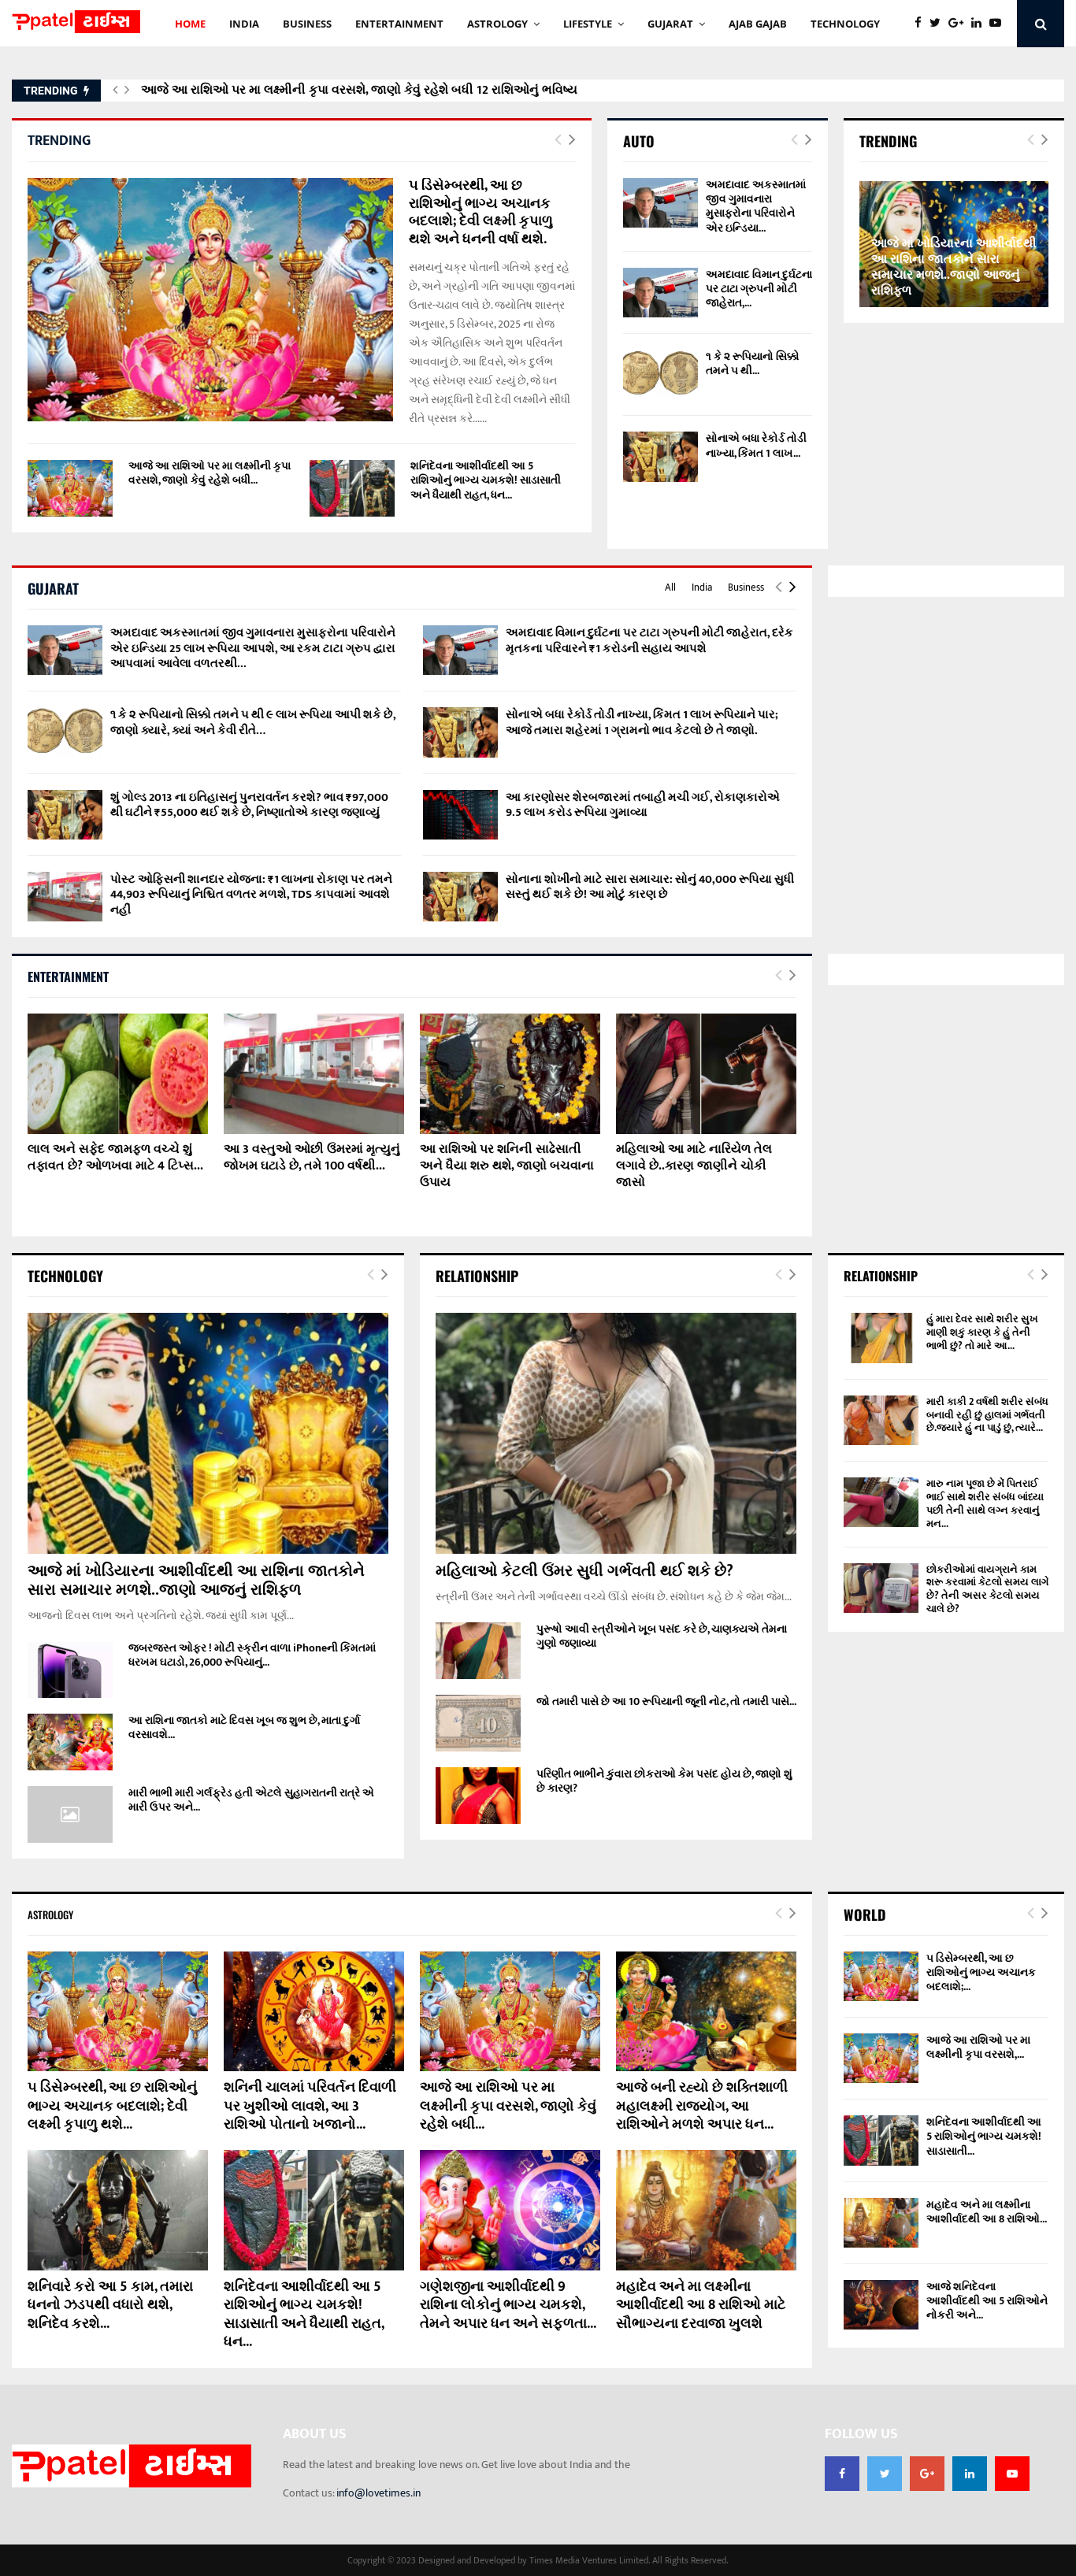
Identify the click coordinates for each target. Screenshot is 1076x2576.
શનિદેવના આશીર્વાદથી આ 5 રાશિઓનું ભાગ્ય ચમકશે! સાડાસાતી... (984, 2136)
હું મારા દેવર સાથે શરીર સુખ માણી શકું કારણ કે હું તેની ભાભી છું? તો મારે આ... (982, 1332)
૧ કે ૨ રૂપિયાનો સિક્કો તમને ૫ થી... (753, 363)
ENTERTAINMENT (399, 24)
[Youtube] (999, 24)
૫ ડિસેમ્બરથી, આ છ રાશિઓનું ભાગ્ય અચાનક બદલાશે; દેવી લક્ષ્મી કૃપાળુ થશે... (112, 2106)
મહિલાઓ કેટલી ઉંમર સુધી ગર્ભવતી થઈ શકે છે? (584, 1571)
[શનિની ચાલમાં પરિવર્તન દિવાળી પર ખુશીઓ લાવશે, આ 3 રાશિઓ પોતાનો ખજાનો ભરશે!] (314, 2012)
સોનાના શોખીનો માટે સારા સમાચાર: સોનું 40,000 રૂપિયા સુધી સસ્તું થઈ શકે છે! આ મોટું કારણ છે (650, 887)
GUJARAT (670, 24)
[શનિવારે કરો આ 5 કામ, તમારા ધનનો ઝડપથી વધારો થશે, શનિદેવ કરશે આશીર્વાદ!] (118, 2210)
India (702, 587)
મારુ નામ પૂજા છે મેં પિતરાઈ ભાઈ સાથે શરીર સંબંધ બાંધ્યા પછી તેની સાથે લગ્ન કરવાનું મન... (985, 1504)
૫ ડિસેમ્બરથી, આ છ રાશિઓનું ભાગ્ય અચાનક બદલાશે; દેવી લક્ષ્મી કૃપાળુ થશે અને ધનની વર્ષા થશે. (481, 213)
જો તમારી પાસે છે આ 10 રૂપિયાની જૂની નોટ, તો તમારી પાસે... (666, 1701)
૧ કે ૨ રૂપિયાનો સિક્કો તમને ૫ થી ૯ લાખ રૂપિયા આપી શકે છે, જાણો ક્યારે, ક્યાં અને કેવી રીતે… (253, 723)
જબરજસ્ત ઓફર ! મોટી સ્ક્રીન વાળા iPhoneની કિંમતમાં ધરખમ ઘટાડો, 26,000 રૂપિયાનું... (252, 1655)
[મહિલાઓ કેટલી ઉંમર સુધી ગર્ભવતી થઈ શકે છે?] (616, 1433)
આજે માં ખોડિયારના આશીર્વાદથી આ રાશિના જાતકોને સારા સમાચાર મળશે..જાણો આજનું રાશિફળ (954, 267)
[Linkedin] (980, 24)
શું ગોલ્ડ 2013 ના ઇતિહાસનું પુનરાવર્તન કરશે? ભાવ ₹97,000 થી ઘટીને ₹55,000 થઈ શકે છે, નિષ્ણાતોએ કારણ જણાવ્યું (249, 805)
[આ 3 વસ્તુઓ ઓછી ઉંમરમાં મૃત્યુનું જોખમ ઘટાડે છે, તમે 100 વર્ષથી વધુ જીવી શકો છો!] (314, 1074)
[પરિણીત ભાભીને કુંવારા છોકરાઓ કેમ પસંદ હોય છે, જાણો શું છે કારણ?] (478, 1796)
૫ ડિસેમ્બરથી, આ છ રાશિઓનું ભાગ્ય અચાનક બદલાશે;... (981, 1972)
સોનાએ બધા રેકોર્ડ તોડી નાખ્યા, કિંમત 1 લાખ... (756, 445)
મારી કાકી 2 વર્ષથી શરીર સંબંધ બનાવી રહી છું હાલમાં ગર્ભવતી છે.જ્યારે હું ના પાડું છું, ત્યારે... (987, 1415)
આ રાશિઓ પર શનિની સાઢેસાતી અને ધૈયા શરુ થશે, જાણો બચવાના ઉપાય (507, 1166)
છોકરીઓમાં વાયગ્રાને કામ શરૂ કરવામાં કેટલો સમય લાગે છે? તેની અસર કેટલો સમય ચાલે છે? (987, 1590)
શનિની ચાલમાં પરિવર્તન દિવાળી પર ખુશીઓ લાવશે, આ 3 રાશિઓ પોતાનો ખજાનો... (310, 2106)
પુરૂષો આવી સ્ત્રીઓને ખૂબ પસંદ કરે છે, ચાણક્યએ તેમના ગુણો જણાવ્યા (662, 1636)
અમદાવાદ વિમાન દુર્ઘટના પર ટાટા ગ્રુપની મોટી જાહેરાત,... (759, 289)
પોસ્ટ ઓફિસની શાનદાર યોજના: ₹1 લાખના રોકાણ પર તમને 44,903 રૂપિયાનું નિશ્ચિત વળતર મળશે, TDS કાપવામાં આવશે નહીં (251, 895)
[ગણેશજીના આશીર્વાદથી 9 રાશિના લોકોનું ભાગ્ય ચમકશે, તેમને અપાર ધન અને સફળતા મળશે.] (510, 2210)
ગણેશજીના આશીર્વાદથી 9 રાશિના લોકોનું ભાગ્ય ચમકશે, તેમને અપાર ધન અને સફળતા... (508, 2305)
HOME (190, 24)
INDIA (244, 24)
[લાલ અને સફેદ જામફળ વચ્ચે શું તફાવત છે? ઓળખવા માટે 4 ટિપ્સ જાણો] (118, 1074)
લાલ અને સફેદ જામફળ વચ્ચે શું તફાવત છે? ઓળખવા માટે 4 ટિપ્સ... (115, 1158)
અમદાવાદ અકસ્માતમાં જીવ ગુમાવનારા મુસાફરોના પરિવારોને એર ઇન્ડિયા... (756, 206)
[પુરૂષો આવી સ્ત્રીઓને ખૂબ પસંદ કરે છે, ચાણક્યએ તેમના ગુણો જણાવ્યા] (478, 1651)
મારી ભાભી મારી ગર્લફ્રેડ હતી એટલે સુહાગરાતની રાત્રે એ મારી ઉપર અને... (251, 1800)
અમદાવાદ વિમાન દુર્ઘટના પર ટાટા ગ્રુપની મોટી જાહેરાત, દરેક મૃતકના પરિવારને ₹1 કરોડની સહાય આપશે (649, 641)
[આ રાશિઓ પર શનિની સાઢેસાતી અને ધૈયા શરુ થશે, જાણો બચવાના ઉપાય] (510, 1074)
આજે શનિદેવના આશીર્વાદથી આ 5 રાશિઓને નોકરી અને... (987, 2301)
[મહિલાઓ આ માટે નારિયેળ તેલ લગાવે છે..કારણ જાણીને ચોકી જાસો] (706, 1074)
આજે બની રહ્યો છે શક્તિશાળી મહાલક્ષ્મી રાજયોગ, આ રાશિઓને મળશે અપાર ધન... (702, 2106)
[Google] (960, 24)
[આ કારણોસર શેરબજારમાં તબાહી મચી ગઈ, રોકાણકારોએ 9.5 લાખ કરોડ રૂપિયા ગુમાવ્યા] (460, 815)
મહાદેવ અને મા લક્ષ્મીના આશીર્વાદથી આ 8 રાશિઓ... (987, 2212)
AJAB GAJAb (758, 24)
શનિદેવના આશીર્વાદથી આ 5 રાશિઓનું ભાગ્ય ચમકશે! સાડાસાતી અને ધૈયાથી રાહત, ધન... (486, 480)
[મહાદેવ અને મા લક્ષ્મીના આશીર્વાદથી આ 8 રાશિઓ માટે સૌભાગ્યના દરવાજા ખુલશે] (706, 2210)
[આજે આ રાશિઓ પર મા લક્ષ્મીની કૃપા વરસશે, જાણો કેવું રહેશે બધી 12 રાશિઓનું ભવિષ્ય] (70, 488)
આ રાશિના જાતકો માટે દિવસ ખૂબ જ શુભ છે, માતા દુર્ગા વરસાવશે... (244, 1727)
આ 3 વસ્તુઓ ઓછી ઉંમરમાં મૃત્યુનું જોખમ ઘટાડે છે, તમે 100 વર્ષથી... (312, 1158)
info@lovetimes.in (378, 2493)
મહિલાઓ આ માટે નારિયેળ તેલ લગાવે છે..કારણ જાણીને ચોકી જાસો (694, 1166)
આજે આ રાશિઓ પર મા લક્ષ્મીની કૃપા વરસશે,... (978, 2047)
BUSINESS (307, 24)
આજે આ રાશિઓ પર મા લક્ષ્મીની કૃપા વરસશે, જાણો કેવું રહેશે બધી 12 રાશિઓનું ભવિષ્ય (359, 90)
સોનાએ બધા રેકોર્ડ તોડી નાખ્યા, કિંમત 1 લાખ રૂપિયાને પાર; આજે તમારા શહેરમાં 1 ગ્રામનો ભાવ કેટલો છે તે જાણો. (642, 723)
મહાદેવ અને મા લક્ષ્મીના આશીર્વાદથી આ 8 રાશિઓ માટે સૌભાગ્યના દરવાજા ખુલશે (701, 2305)
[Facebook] (922, 24)
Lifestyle (588, 24)
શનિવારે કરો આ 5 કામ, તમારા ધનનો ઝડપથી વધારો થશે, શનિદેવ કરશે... (110, 2305)
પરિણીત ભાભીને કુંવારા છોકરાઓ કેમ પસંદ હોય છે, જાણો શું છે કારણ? (664, 1781)
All (670, 587)
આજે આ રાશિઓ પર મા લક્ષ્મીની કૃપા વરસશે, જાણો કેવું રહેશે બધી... (210, 473)
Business (746, 587)
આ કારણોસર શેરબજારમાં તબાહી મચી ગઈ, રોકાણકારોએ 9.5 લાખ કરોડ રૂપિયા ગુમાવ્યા (643, 805)
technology (845, 24)
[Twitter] (939, 24)
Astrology (497, 24)
